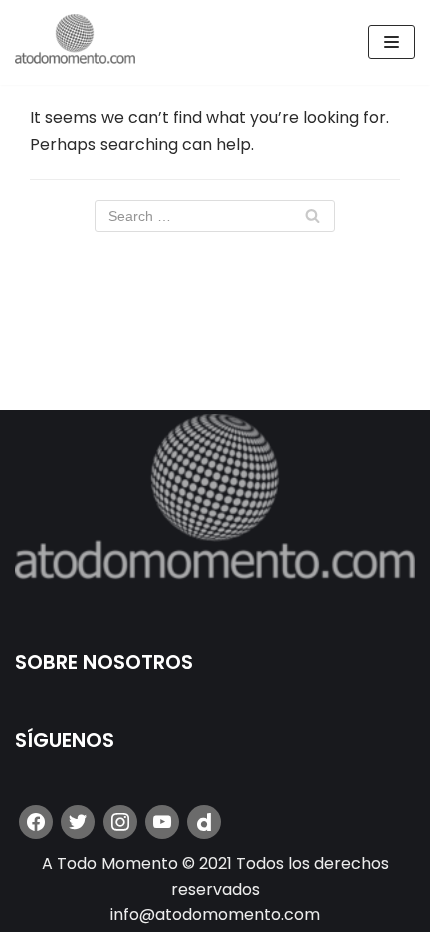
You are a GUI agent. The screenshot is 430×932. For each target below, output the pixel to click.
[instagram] (120, 821)
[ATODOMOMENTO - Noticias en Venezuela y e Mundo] (75, 42)
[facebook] (36, 821)
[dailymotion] (204, 821)
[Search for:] (215, 216)
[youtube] (162, 821)
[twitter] (78, 821)
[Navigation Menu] (391, 42)
